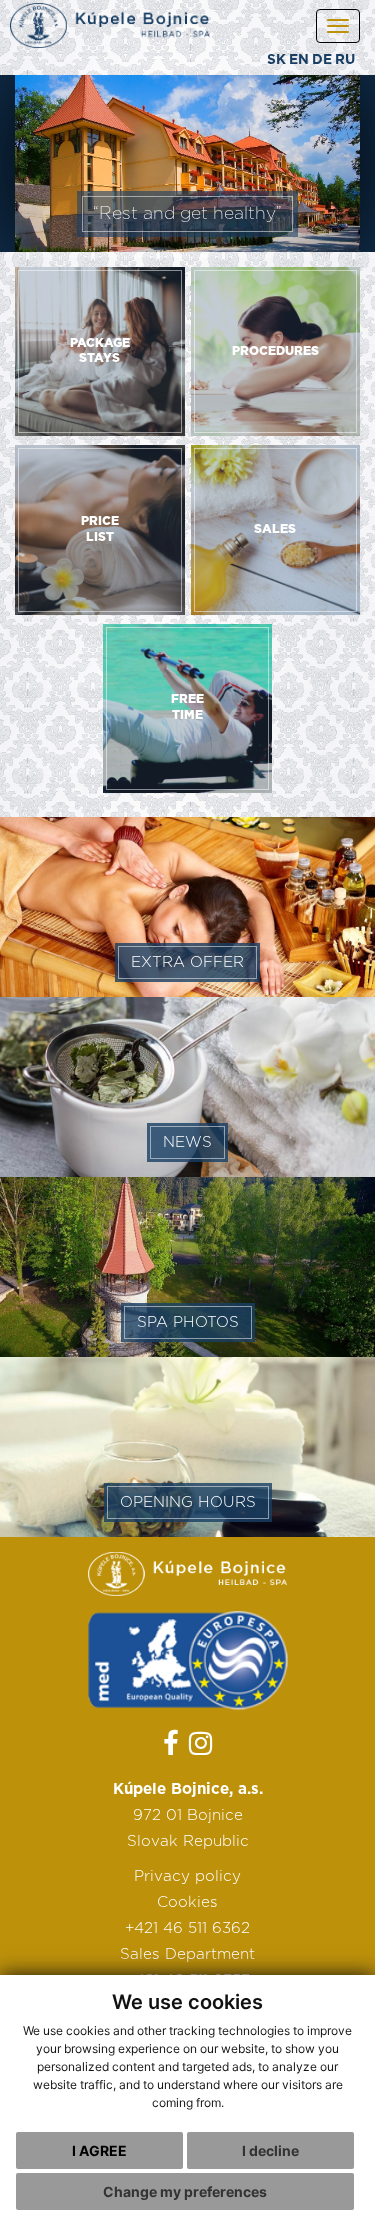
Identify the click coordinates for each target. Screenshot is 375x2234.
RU (345, 60)
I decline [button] (270, 2150)
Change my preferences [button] (185, 2191)
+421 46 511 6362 (187, 1928)
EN (299, 60)
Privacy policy (187, 1876)
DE (322, 60)
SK (276, 60)
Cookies (187, 1902)
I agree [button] (99, 2150)
